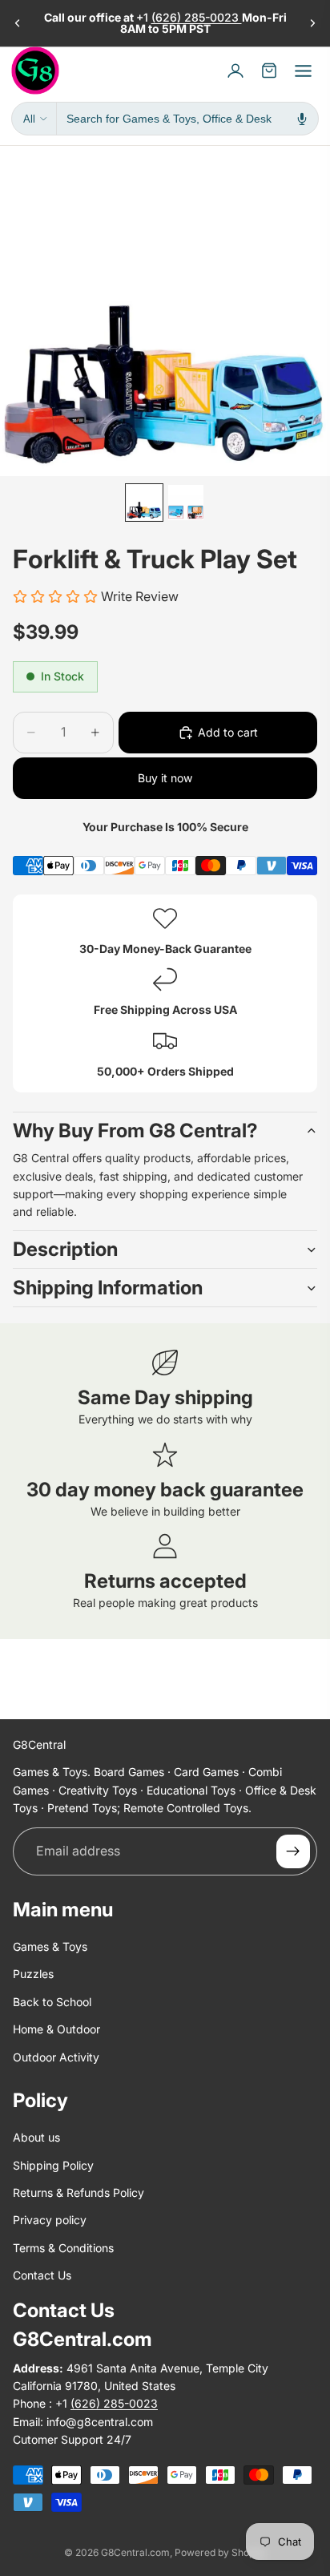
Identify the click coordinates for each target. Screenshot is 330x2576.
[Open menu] (303, 71)
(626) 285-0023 (197, 17)
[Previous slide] (18, 23)
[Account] (235, 71)
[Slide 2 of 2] (186, 503)
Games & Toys (50, 1946)
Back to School (52, 2002)
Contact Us (42, 2275)
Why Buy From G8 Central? (135, 1131)
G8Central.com (135, 2552)
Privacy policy (50, 2221)
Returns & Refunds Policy (78, 2192)
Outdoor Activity (56, 2057)
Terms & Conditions (63, 2248)
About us (36, 2138)
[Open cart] (269, 71)
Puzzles (33, 1974)
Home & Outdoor (56, 2029)
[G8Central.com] (35, 71)
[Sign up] (293, 1851)
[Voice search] (302, 119)
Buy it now (165, 778)
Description (65, 1249)
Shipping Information (108, 1288)
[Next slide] (312, 23)
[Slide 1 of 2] (144, 503)
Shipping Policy (53, 2165)
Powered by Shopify (220, 2552)
